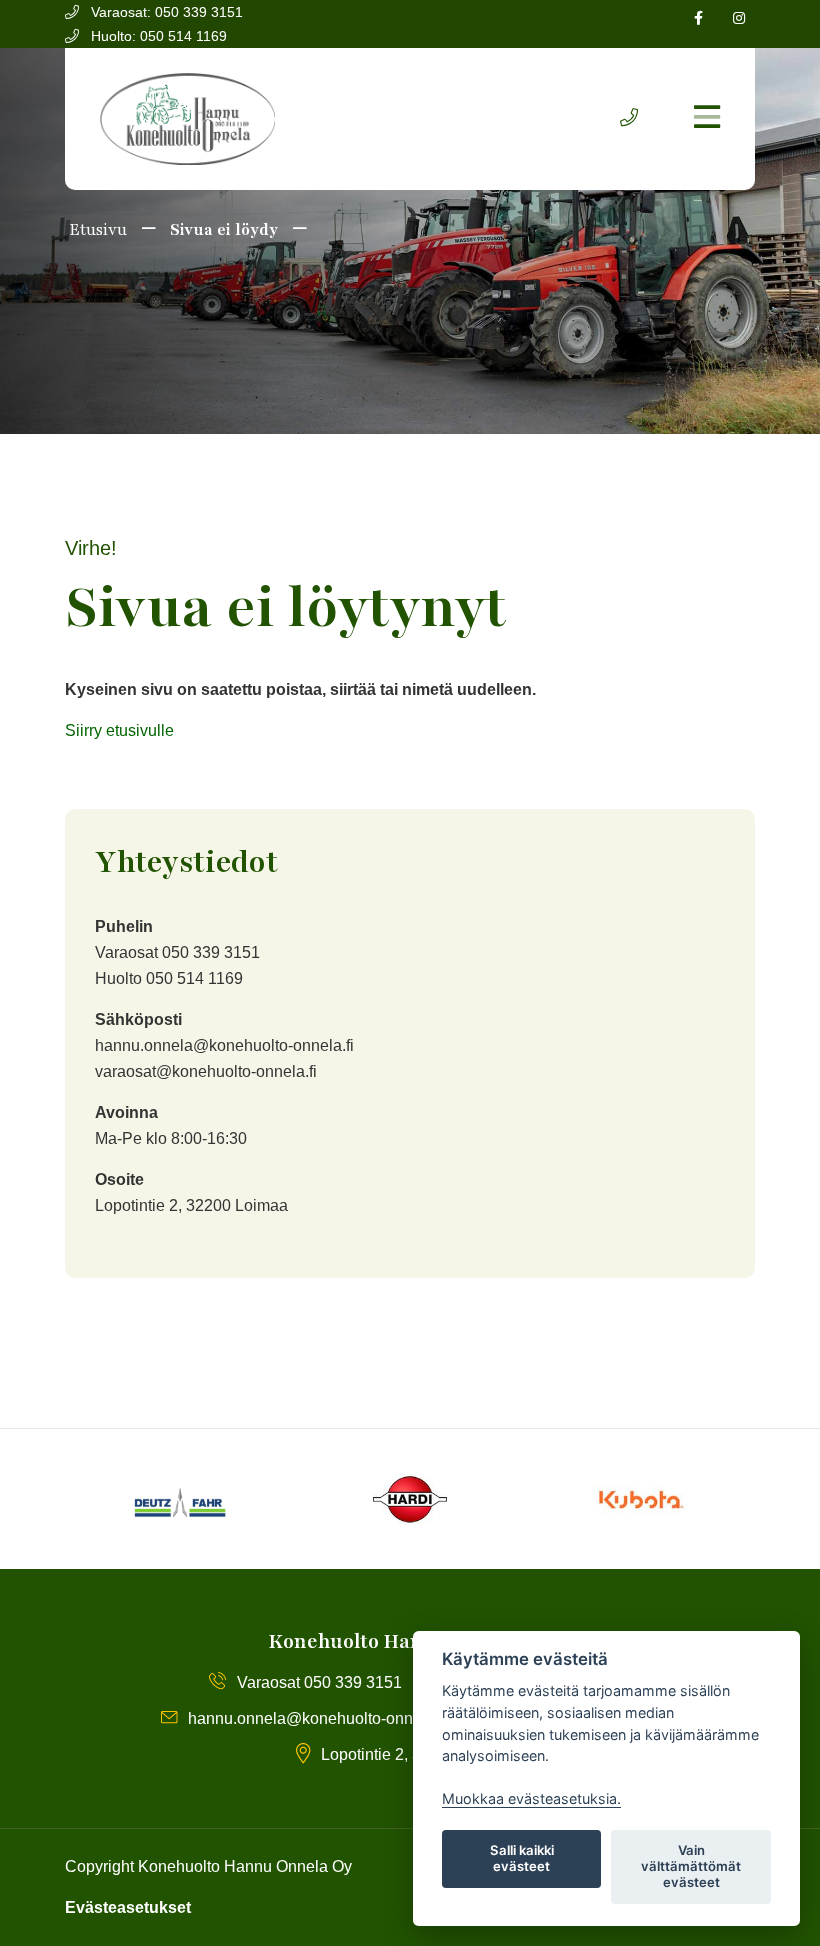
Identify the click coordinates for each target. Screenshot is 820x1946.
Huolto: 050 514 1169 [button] (157, 36)
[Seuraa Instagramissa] (739, 18)
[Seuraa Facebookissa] (698, 18)
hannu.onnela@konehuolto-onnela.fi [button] (317, 1718)
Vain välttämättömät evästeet (691, 1866)
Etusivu (96, 230)
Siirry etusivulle (119, 730)
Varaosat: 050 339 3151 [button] (165, 12)
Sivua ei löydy (224, 230)
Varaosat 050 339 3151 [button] (319, 1682)
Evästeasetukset (128, 1907)
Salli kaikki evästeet (522, 1858)
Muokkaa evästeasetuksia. (531, 1798)
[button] (629, 118)
